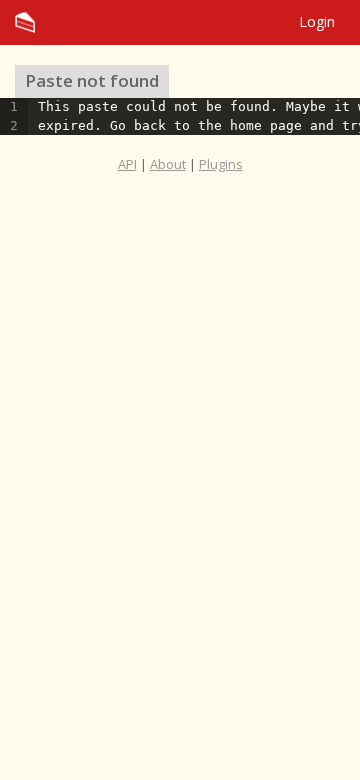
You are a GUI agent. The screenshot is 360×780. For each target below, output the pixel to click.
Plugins (221, 164)
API (127, 164)
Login (317, 21)
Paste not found (92, 80)
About (168, 164)
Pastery (180, 22)
